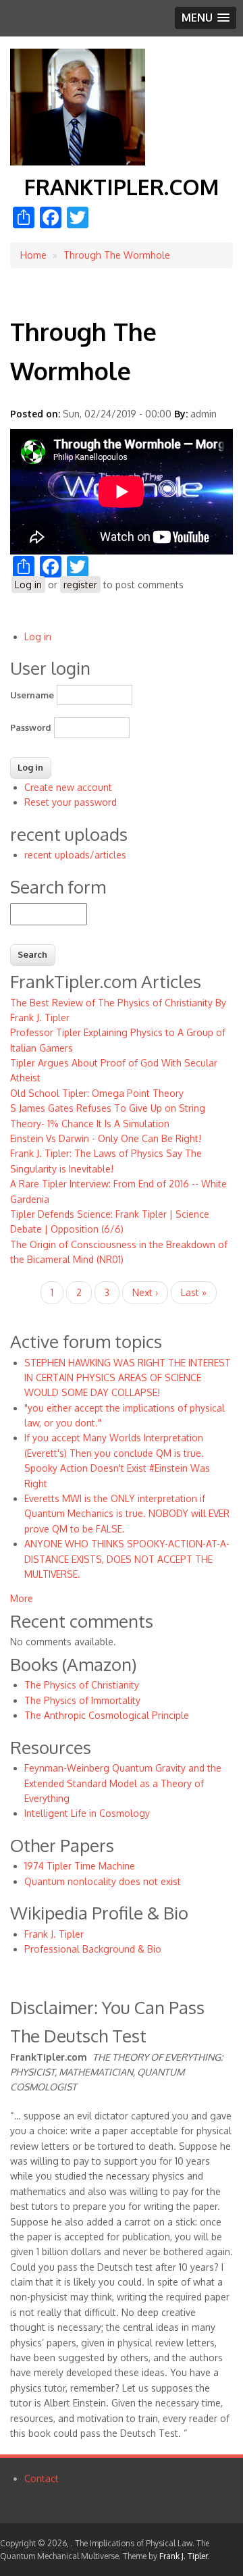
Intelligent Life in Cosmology (87, 1813)
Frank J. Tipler (54, 1934)
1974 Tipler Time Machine (80, 1866)
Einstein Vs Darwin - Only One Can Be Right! (106, 1138)
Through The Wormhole (117, 255)
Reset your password (71, 802)
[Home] (78, 162)
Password (31, 727)
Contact (42, 2478)
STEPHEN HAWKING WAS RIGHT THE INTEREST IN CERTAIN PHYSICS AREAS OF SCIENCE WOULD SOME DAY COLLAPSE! (128, 1378)
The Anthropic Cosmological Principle (107, 1715)
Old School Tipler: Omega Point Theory (97, 1093)
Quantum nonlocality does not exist (103, 1881)
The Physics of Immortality (82, 1700)
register (80, 585)
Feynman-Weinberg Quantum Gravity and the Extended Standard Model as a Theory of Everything (123, 1783)
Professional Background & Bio (93, 1949)
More (22, 1598)
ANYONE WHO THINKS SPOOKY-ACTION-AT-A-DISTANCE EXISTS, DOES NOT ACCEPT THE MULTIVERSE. (127, 1559)
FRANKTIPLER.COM (122, 187)
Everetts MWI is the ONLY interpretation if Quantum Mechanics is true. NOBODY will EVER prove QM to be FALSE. (127, 1514)
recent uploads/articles (75, 855)
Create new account (68, 787)
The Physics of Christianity (82, 1685)
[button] (206, 18)
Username (32, 695)
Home (33, 255)
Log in (28, 585)
